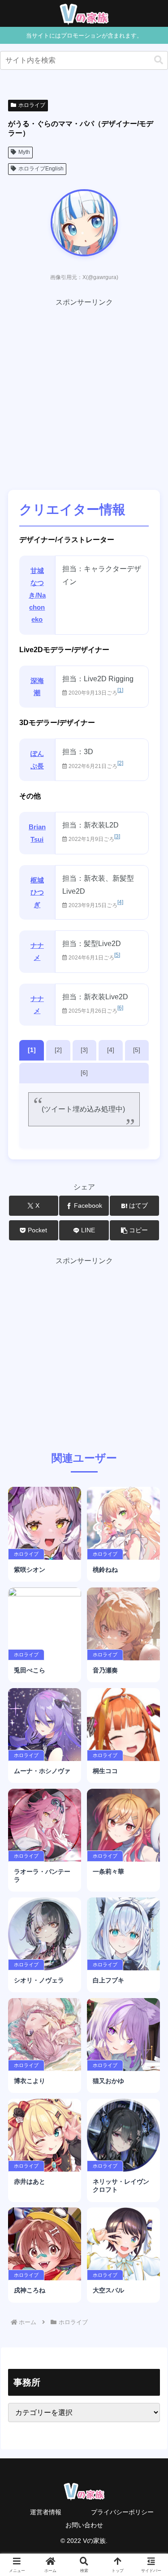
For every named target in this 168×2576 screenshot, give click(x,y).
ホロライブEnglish (41, 169)
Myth (24, 152)
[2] (120, 763)
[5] (117, 955)
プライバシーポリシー (122, 2512)
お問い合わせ (84, 2525)
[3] (117, 836)
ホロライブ (32, 105)
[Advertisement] (84, 393)
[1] (120, 690)
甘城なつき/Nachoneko (37, 595)
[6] (120, 1008)
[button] (159, 60)
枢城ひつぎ (37, 892)
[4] (120, 902)
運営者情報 (46, 2512)
